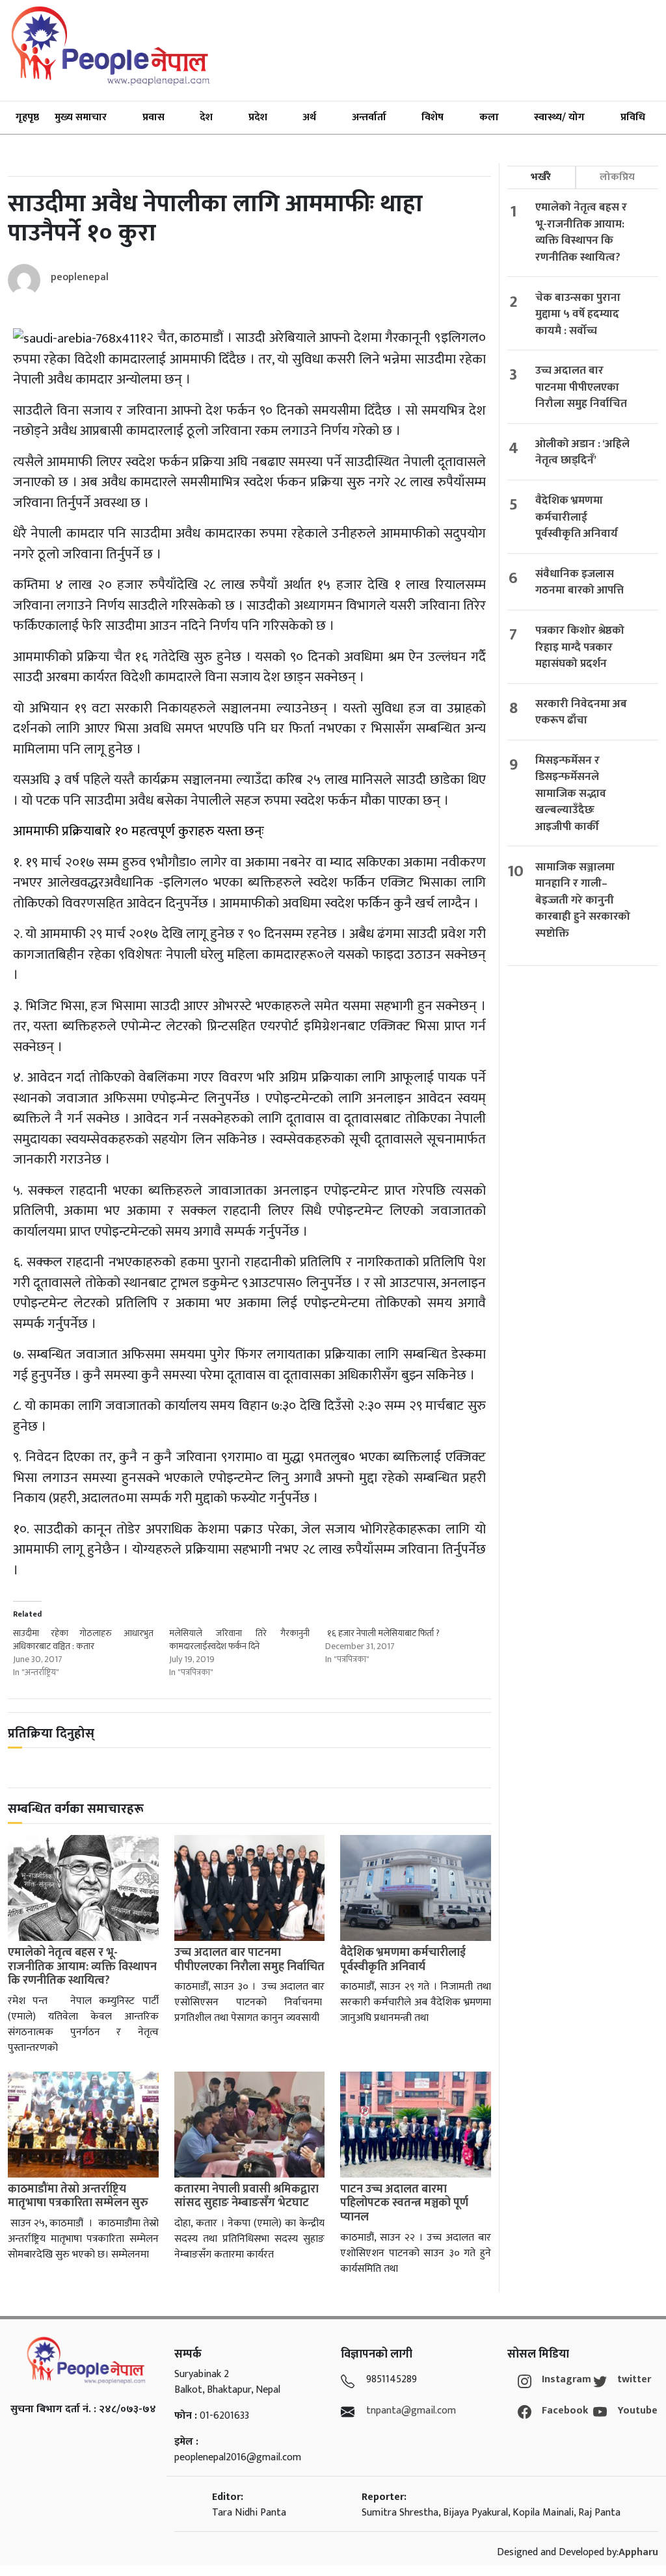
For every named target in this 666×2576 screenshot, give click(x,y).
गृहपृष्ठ (27, 117)
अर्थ (309, 117)
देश (206, 117)
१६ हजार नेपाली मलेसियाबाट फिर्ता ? (382, 1633)
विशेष (433, 117)
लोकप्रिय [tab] (617, 177)
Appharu (638, 2552)
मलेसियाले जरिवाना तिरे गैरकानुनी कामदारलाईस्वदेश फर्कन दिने (239, 1640)
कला (489, 117)
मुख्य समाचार (81, 117)
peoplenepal (80, 277)
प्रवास (153, 117)
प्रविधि (633, 117)
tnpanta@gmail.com (411, 2411)
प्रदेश (258, 117)
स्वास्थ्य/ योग (559, 117)
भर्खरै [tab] (541, 177)
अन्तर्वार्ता (369, 117)
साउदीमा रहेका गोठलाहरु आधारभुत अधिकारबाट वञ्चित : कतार (83, 1640)
